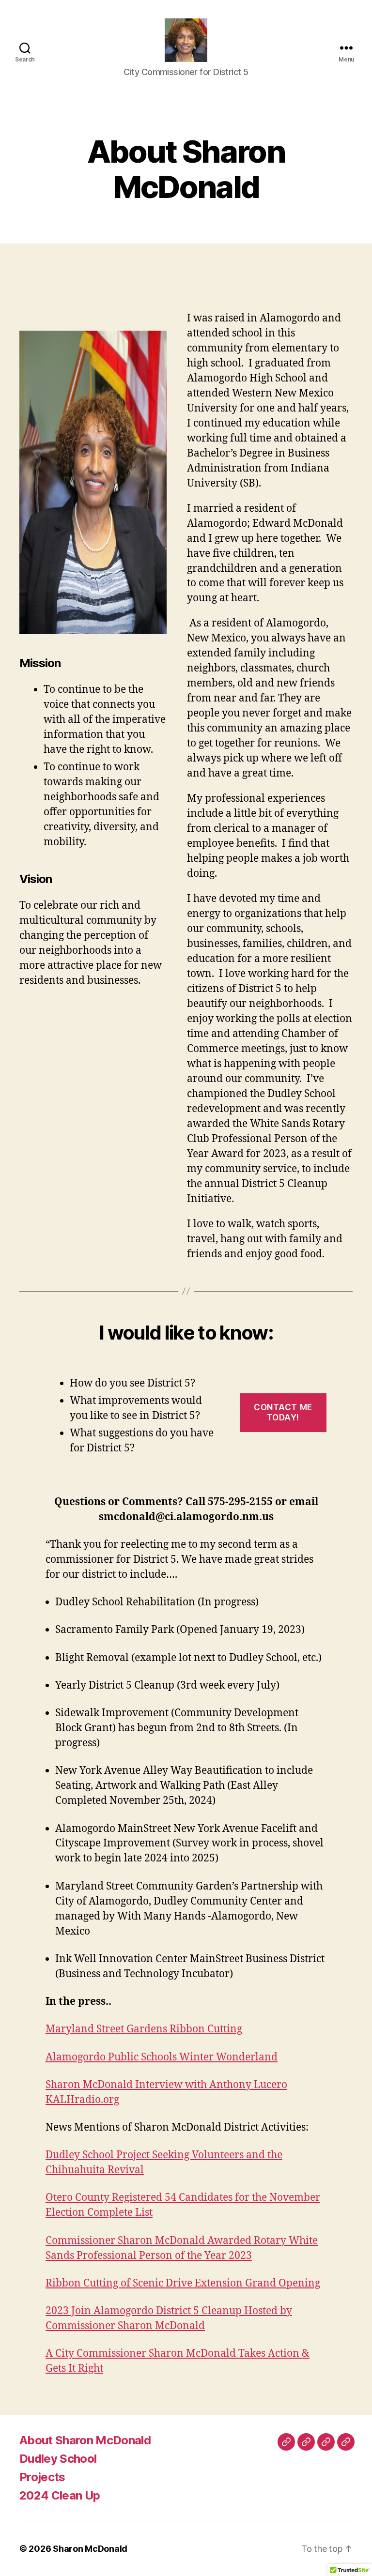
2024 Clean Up (60, 2495)
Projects (42, 2477)
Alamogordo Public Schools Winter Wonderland (162, 2057)
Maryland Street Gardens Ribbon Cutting (144, 2029)
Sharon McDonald (90, 2549)
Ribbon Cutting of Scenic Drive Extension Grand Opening (183, 2283)
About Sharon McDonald (85, 2440)
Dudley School (58, 2459)
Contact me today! (283, 1412)
